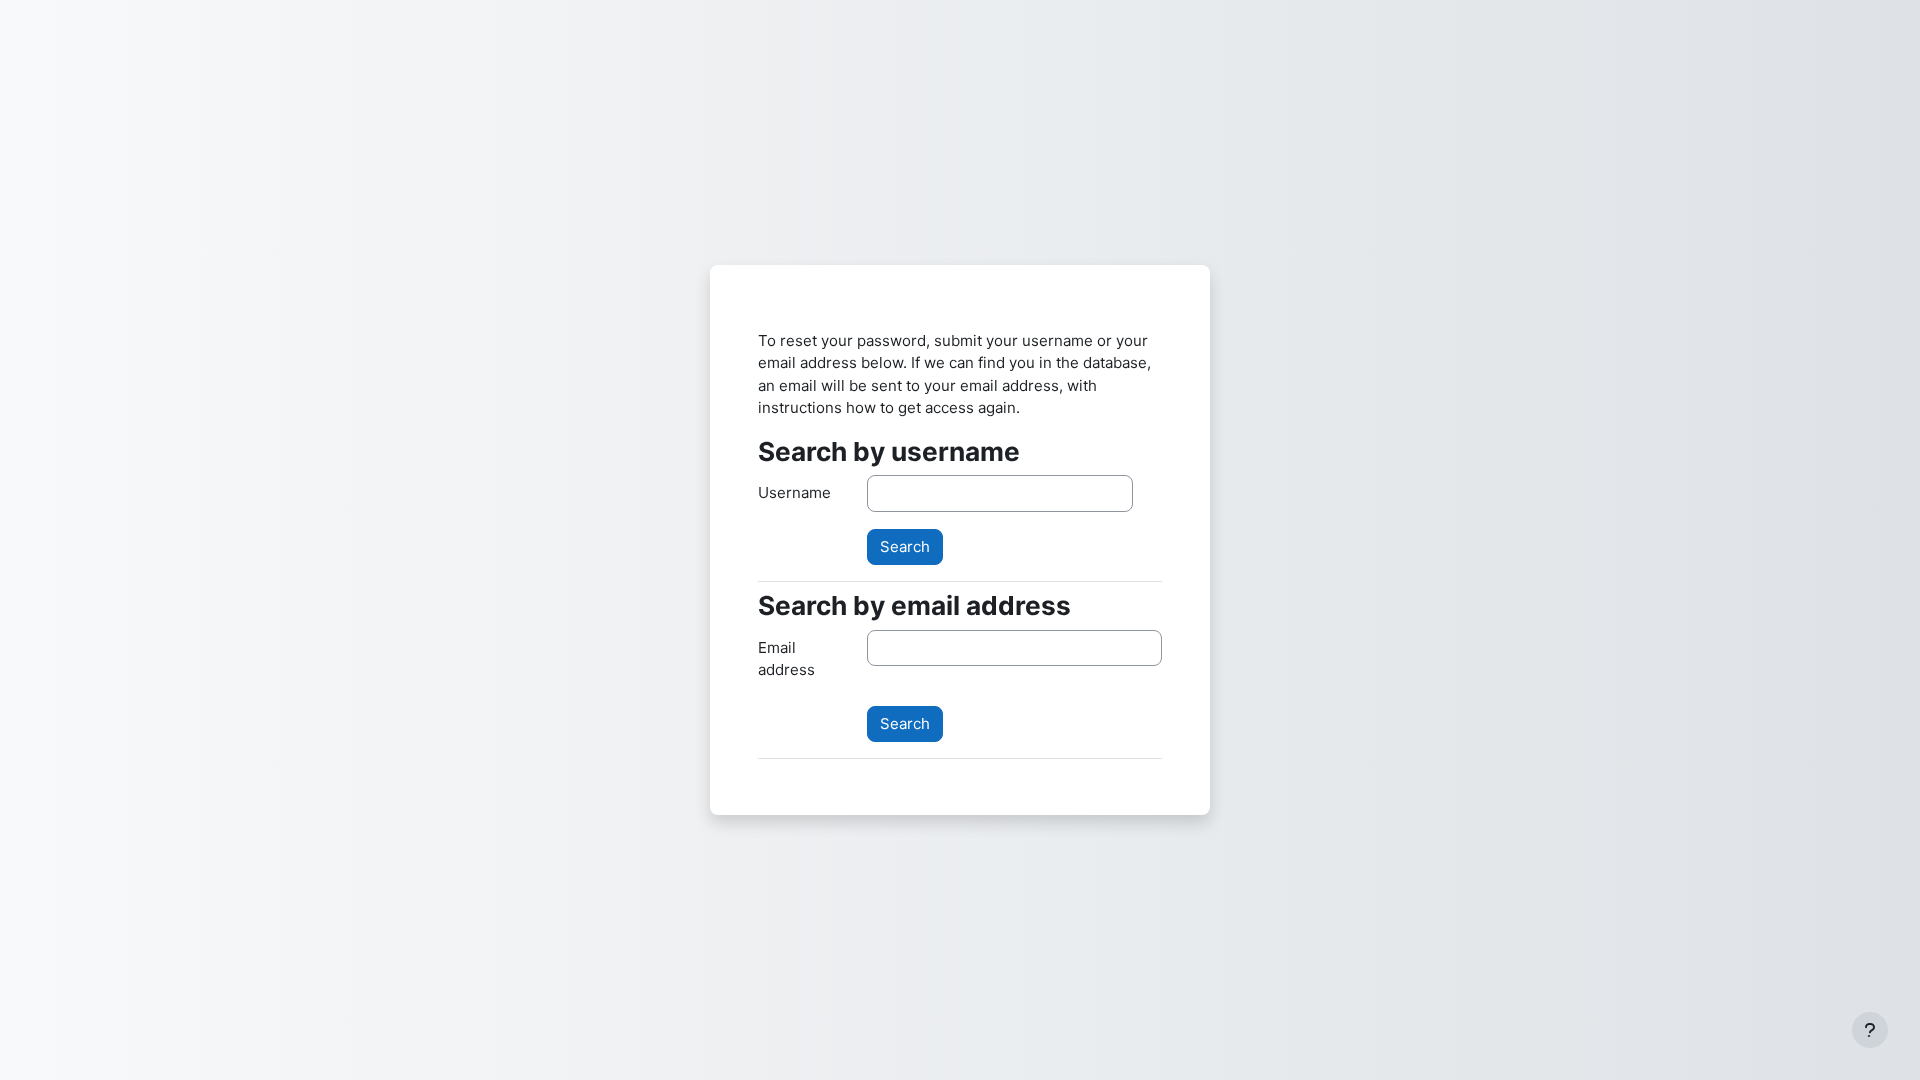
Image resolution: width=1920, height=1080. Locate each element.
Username (794, 492)
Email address (786, 659)
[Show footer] (1870, 1030)
